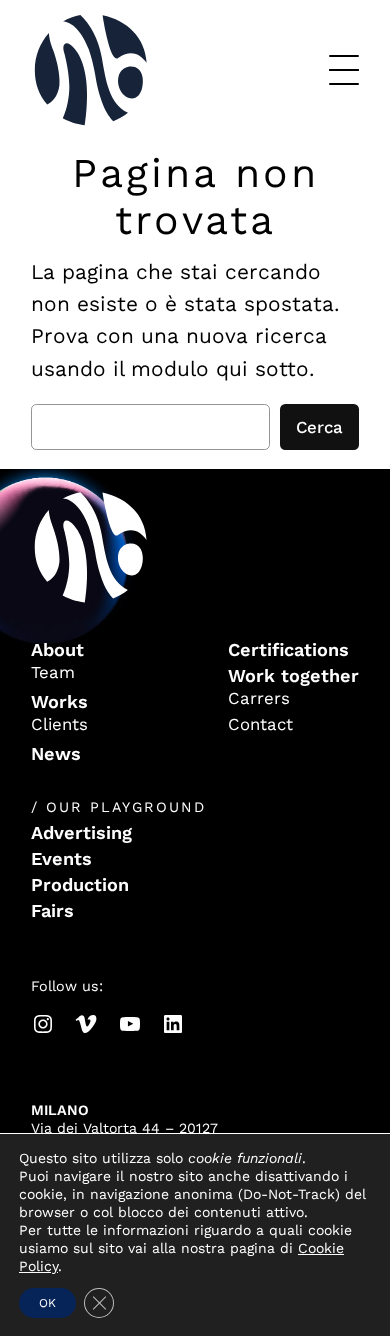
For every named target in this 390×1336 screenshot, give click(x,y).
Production (80, 884)
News (56, 753)
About (57, 649)
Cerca (319, 427)
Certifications (288, 649)
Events (61, 858)
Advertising (81, 832)
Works (59, 701)
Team (53, 672)
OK (47, 1303)
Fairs (52, 910)
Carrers (259, 698)
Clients (59, 724)
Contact (260, 724)
